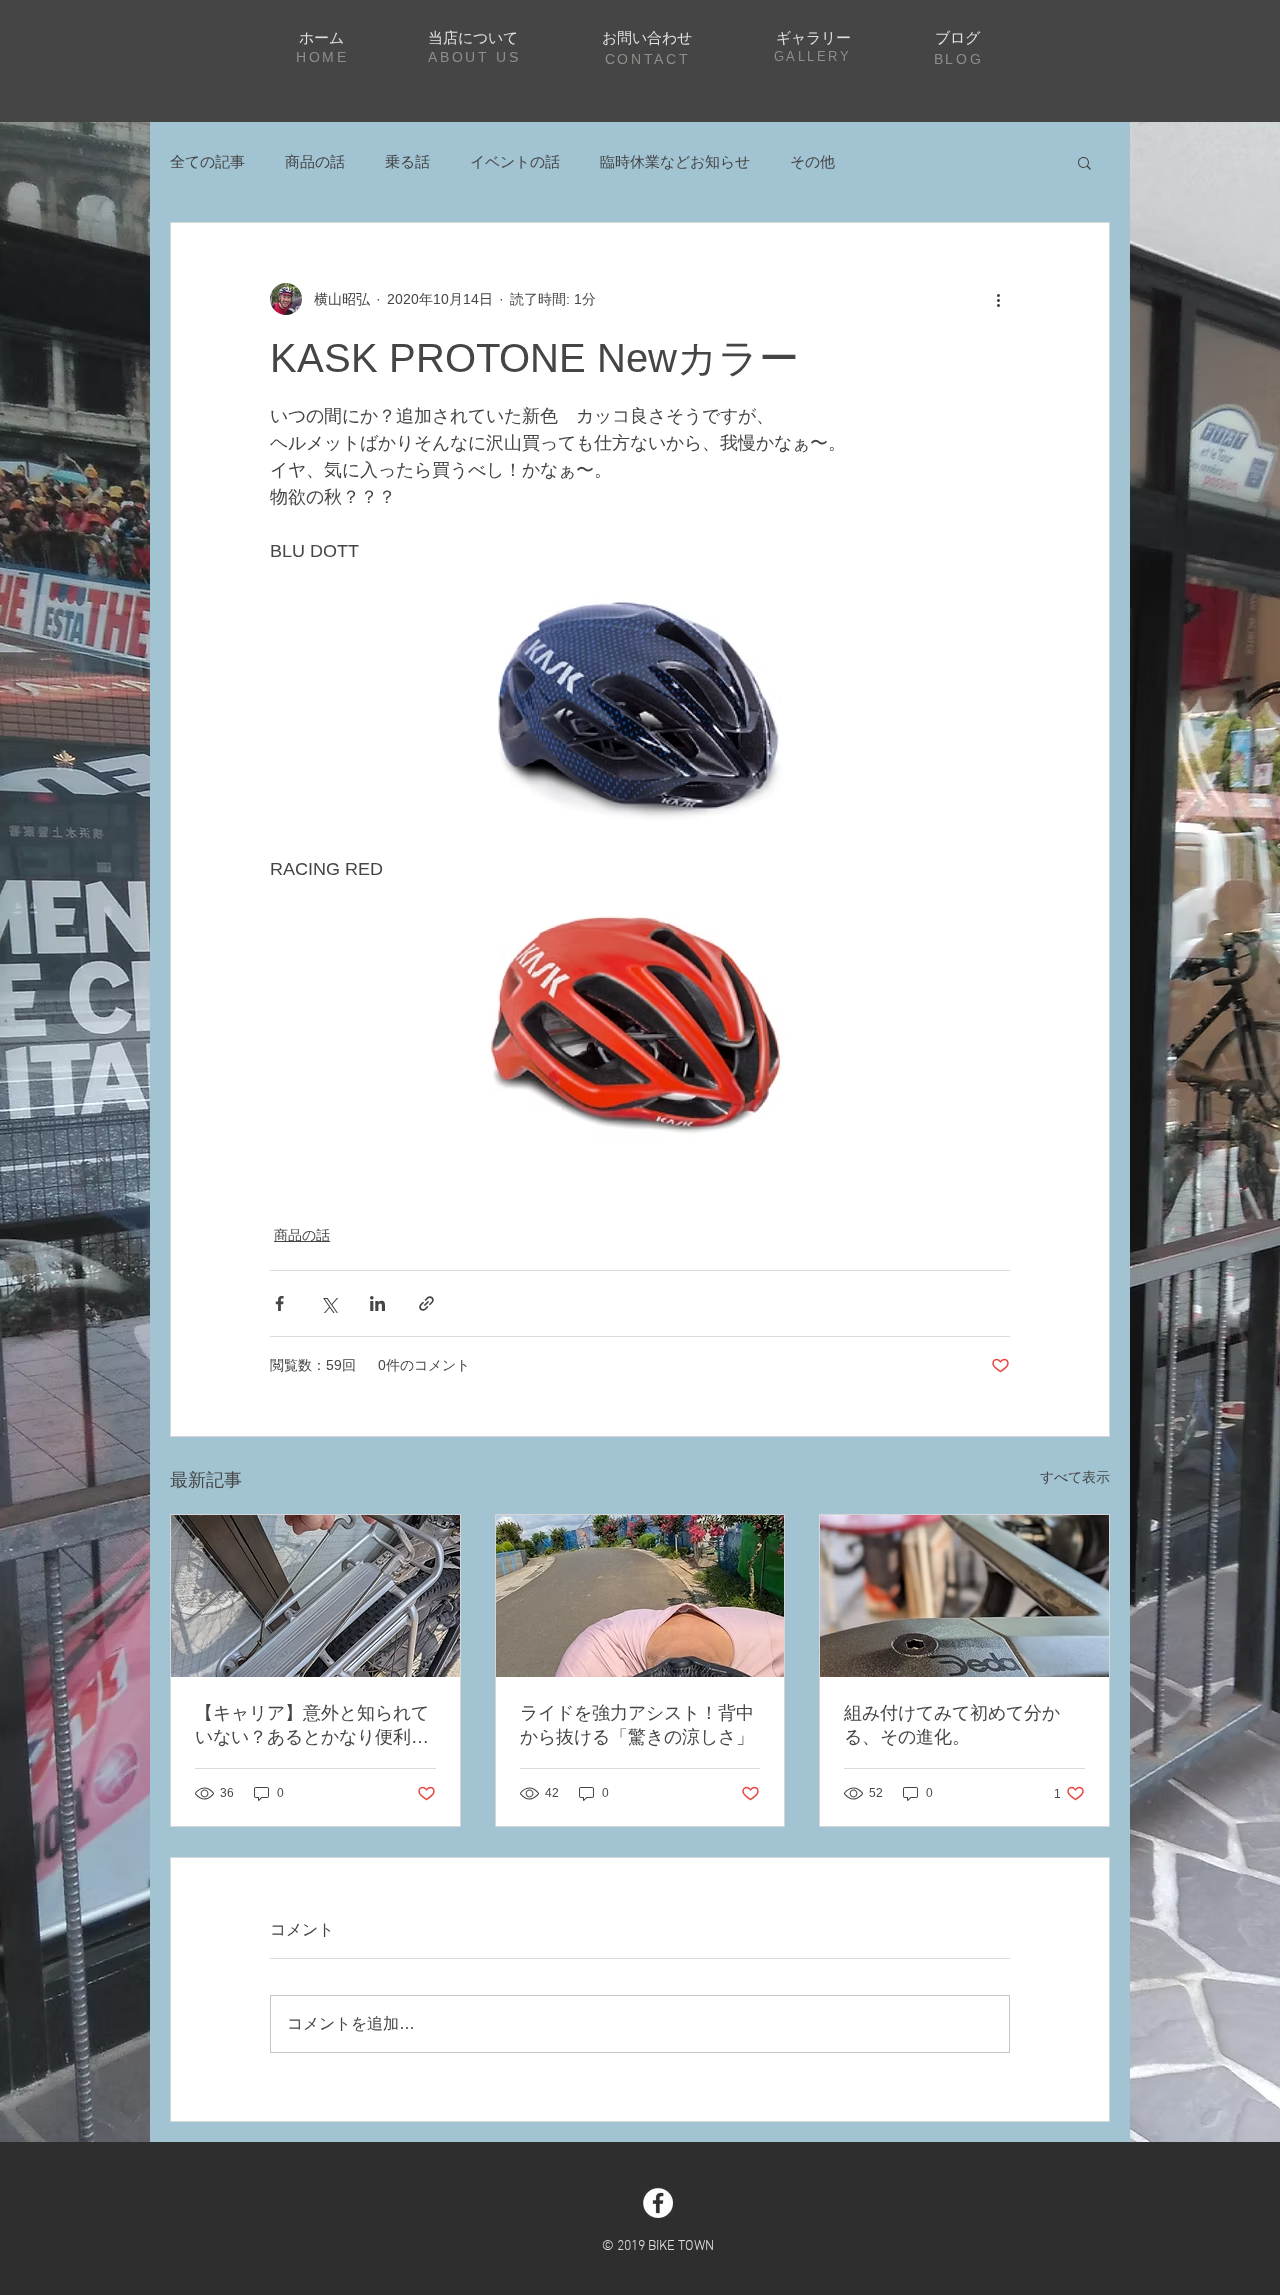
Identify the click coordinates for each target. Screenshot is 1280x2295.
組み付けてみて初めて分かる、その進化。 (952, 1725)
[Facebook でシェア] (279, 1303)
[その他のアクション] (998, 299)
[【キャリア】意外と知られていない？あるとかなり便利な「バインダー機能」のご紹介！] (315, 1596)
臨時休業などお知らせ (675, 161)
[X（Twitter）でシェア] (328, 1303)
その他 (812, 161)
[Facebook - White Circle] (658, 2203)
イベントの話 (515, 161)
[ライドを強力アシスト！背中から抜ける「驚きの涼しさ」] (640, 1596)
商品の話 (315, 161)
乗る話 (407, 161)
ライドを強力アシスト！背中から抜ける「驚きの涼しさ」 (637, 1725)
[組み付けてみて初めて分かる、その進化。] (964, 1596)
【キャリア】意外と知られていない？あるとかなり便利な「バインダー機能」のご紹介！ (312, 1726)
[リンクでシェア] (426, 1303)
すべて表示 (1075, 1477)
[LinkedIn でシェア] (377, 1303)
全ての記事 (207, 161)
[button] (1084, 162)
